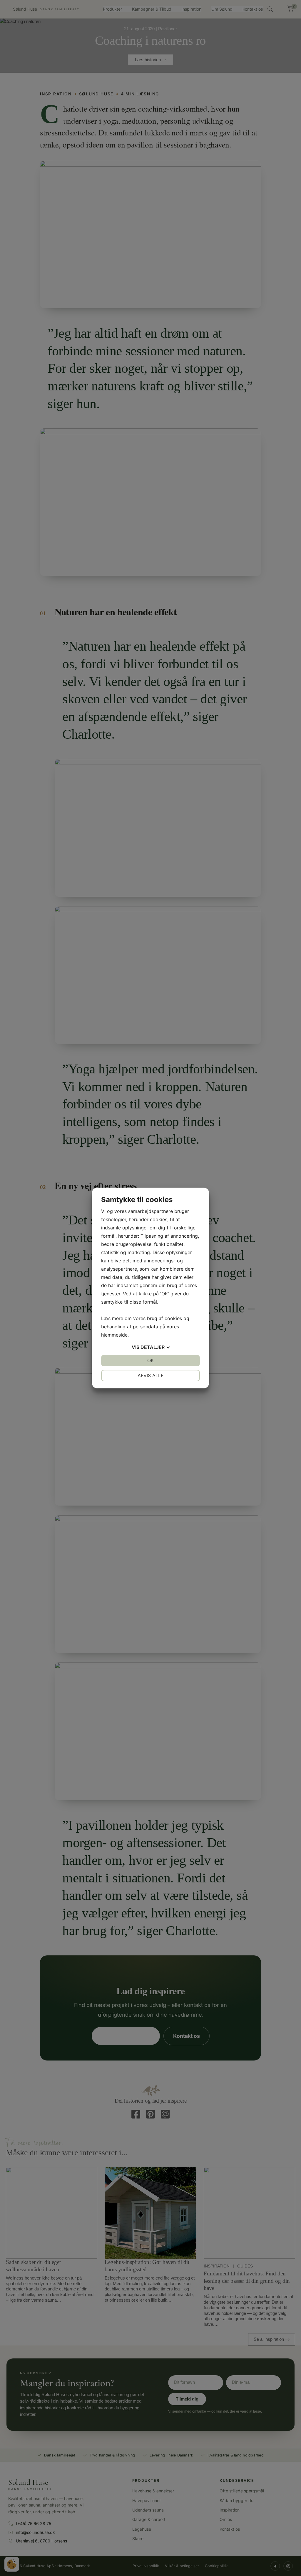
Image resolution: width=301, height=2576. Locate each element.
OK (150, 1360)
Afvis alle (151, 1375)
